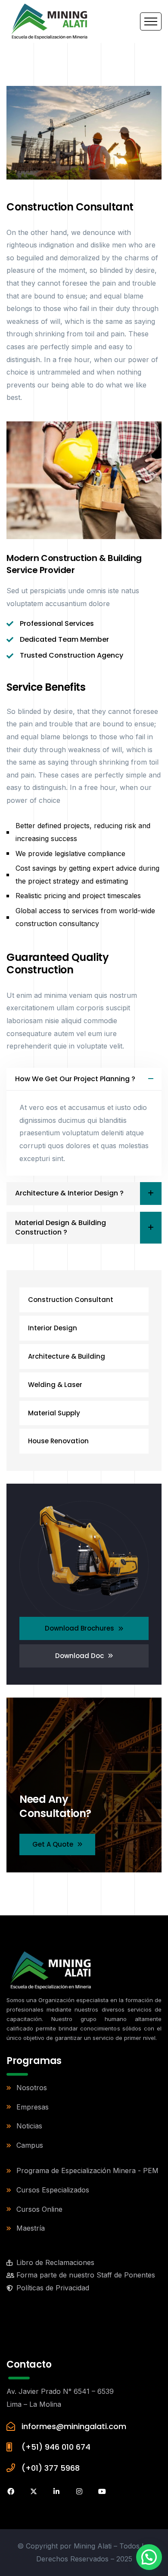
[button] (149, 2557)
